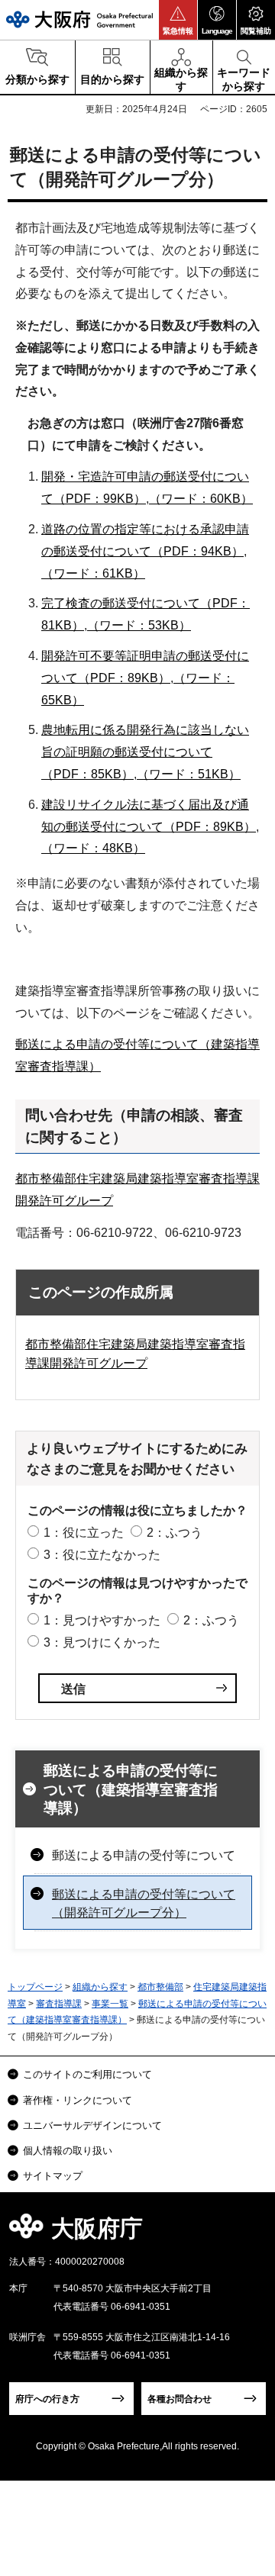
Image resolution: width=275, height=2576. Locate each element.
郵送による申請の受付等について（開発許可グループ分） (144, 1903)
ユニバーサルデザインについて (92, 2125)
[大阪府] (79, 19)
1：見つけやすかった (102, 1620)
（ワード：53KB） (139, 625)
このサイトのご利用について (87, 2074)
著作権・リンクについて (78, 2100)
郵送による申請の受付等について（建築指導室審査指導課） (131, 1789)
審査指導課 (59, 2004)
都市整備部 (160, 1987)
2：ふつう (175, 1533)
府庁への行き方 (47, 2399)
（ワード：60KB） (201, 499)
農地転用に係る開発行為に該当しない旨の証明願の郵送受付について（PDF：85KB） (145, 752)
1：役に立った (84, 1533)
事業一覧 (110, 2004)
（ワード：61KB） (93, 573)
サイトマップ (53, 2176)
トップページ (35, 1987)
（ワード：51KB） (189, 774)
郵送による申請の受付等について (144, 1855)
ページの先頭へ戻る (246, 2233)
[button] (178, 20)
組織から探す (100, 1987)
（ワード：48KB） (93, 848)
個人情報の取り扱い (68, 2151)
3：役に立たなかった (102, 1555)
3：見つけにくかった (102, 1642)
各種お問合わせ (180, 2399)
